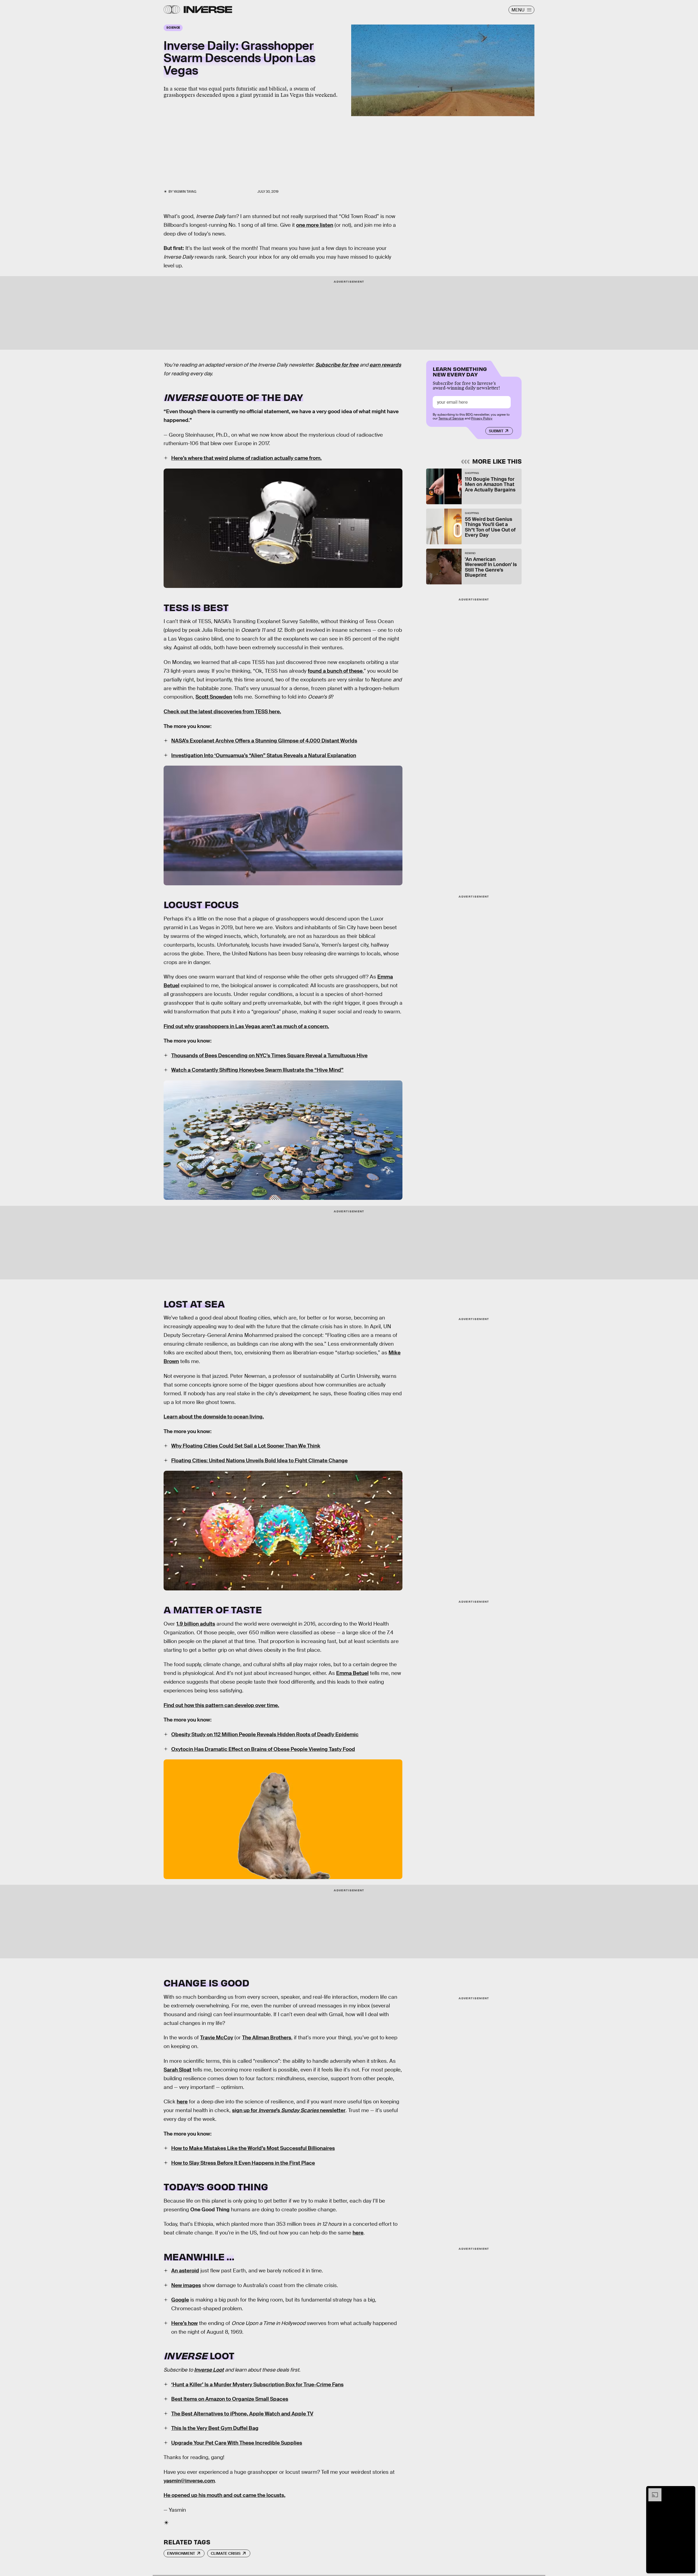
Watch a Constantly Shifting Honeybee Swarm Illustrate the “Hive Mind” (257, 1070)
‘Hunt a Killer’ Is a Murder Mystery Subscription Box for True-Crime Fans (257, 2385)
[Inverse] (208, 10)
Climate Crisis (226, 2553)
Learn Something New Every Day (460, 371)
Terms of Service (451, 418)
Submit (496, 431)
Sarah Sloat (177, 2070)
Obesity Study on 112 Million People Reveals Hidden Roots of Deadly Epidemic (265, 1734)
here (358, 2233)
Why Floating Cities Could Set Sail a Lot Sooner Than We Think (246, 1446)
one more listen (315, 225)
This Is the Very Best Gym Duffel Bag (215, 2428)
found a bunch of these (335, 671)
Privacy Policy (482, 418)
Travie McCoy (217, 2038)
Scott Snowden (214, 697)
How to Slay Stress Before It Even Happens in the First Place (243, 2163)
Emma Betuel (352, 1673)
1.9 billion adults (196, 1624)
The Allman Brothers (267, 2038)
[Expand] (652, 2491)
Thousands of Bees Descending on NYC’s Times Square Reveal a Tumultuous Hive (269, 1056)
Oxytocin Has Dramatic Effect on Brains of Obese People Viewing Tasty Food (263, 1749)
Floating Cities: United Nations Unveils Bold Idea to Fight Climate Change (259, 1461)
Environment (181, 2553)
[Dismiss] (689, 2491)
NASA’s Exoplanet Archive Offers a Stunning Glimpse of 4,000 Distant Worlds (264, 741)
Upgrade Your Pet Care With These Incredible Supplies (237, 2443)
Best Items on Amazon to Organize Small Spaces (230, 2399)
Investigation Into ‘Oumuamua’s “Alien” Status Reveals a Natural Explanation (264, 755)
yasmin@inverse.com (189, 2481)
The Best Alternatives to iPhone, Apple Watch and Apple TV (242, 2414)
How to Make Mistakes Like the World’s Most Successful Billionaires (253, 2148)
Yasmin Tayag (185, 192)
